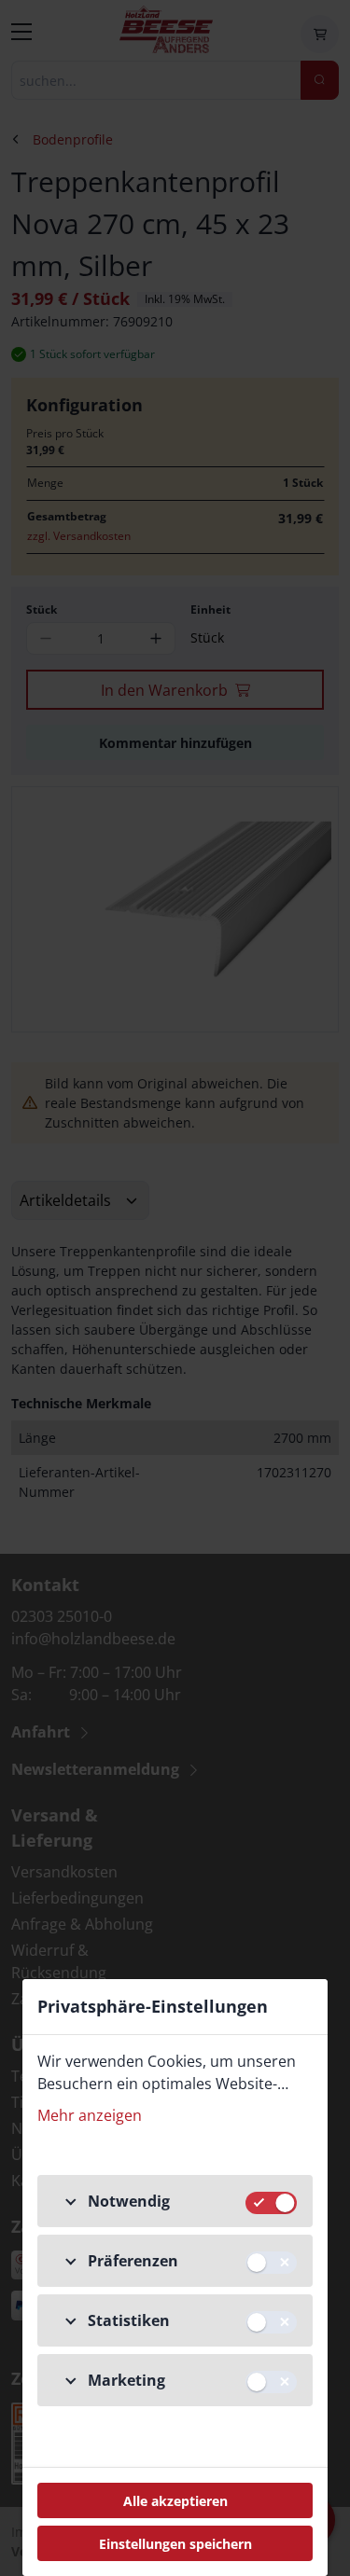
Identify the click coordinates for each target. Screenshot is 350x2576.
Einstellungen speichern (175, 2544)
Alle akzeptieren (175, 2501)
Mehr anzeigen (90, 2115)
